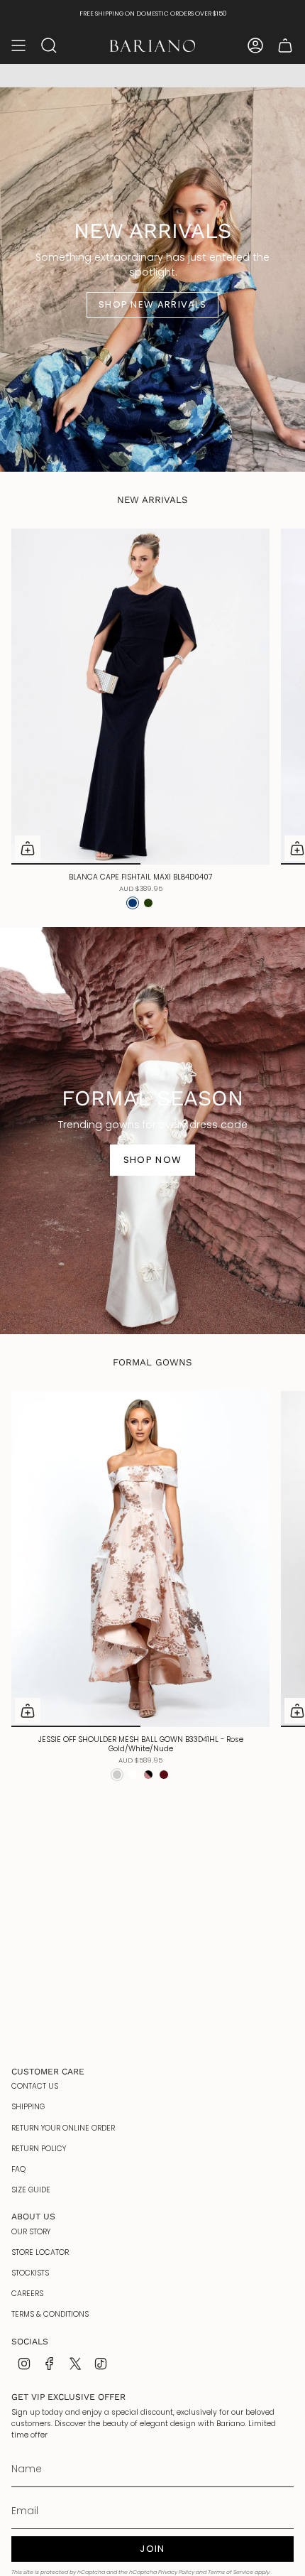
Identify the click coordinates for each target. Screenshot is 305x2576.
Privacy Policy (176, 2572)
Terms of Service (231, 2572)
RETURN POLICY (39, 2149)
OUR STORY (31, 2232)
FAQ (18, 2169)
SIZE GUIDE (31, 2190)
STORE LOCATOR (40, 2252)
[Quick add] (28, 848)
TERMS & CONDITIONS (50, 2314)
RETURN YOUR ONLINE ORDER (63, 2128)
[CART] (285, 45)
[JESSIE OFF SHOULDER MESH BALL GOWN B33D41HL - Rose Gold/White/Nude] (140, 1559)
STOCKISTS (30, 2273)
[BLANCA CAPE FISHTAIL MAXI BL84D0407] (140, 697)
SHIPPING (28, 2107)
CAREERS (27, 2294)
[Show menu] (18, 45)
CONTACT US (35, 2086)
